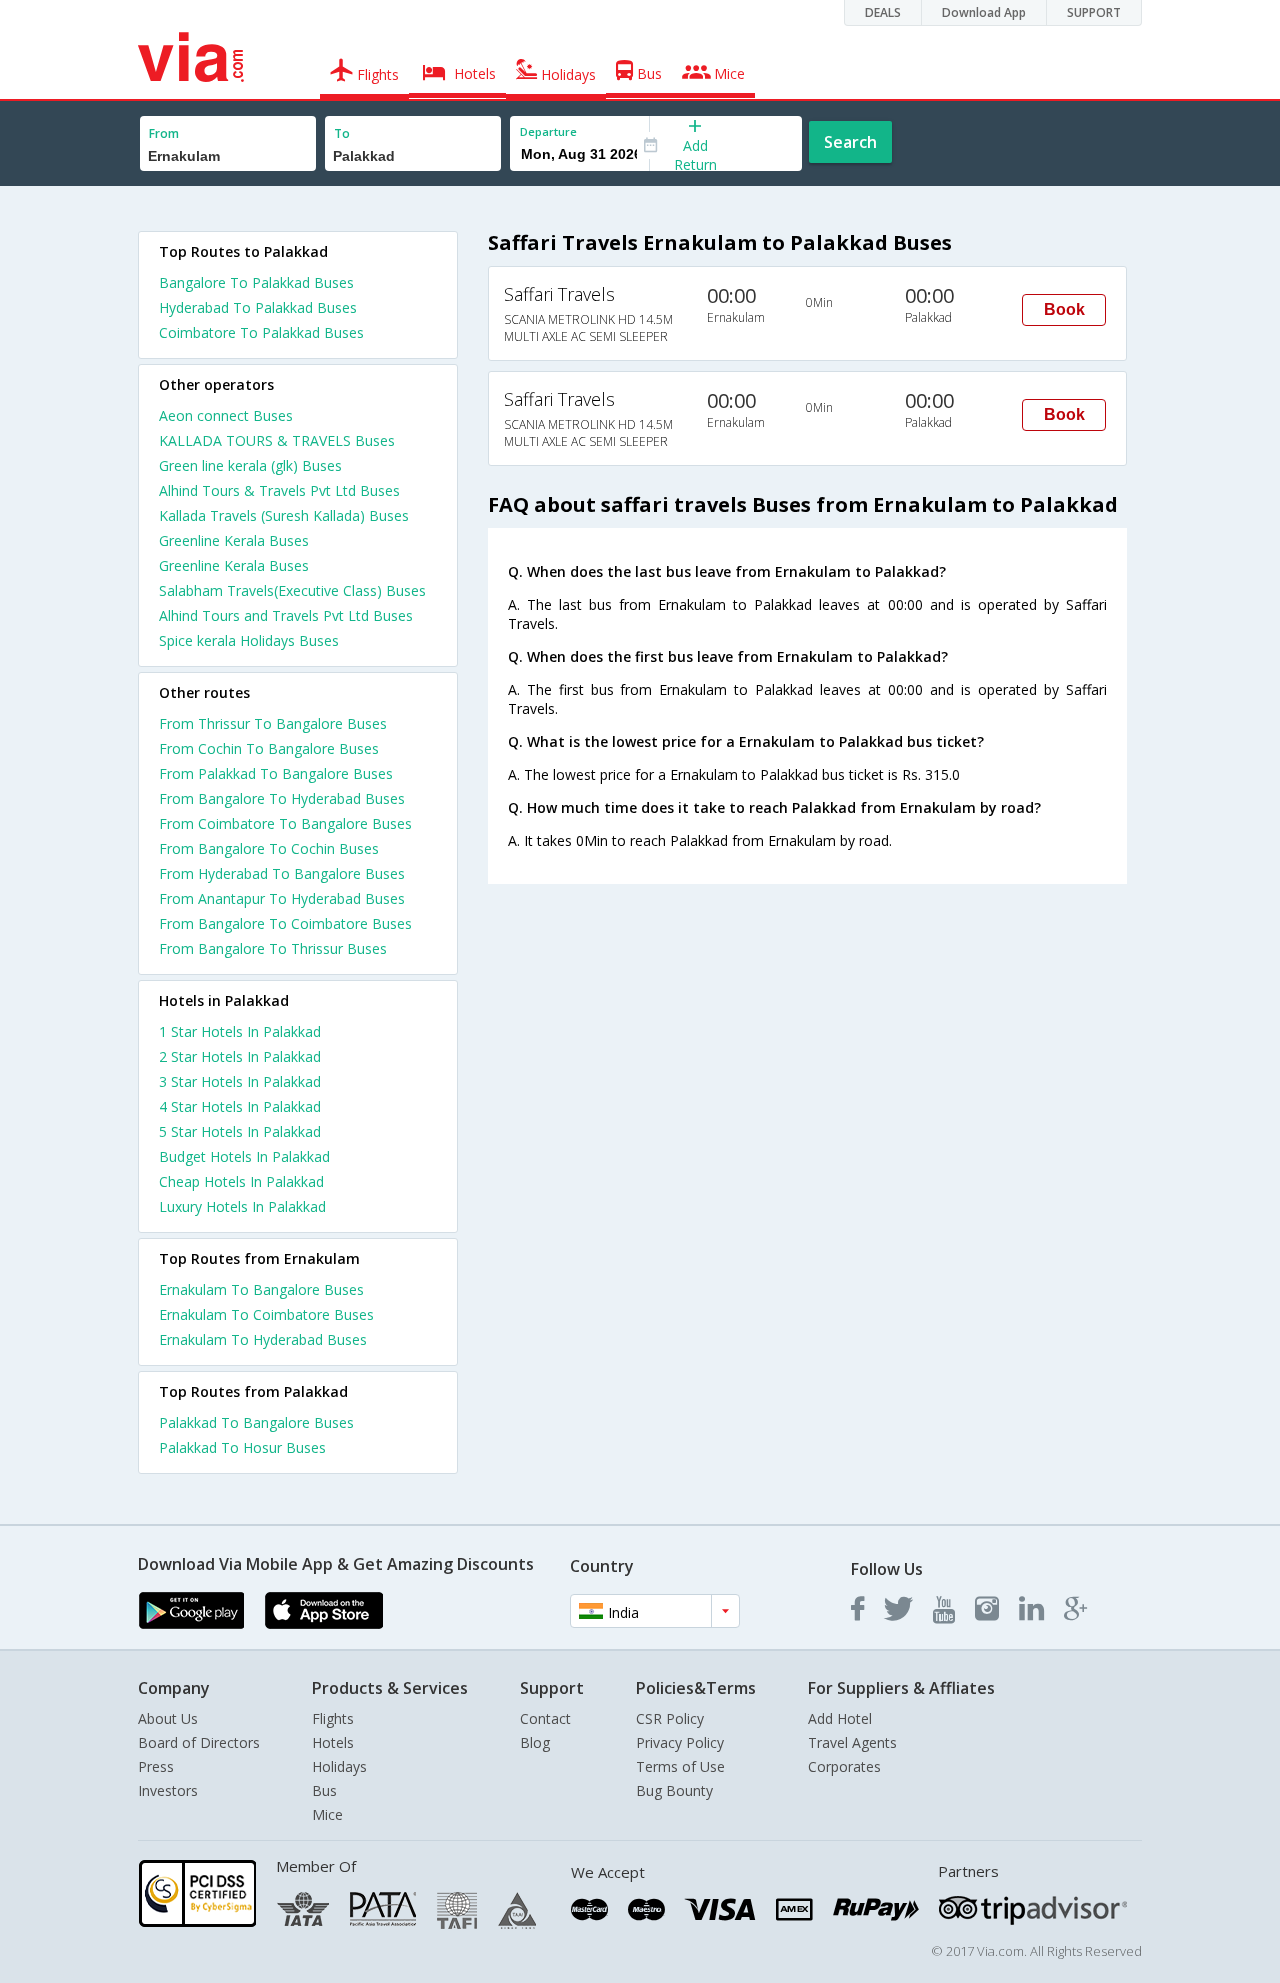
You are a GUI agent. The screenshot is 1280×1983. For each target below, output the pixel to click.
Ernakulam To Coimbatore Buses (266, 1314)
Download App (984, 12)
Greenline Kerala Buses (234, 540)
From (164, 133)
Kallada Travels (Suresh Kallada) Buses (284, 515)
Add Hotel (840, 1718)
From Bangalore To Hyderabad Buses (282, 798)
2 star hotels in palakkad (240, 1056)
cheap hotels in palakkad (241, 1181)
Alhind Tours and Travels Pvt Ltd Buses (286, 615)
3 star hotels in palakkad (240, 1081)
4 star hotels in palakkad (240, 1106)
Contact (545, 1718)
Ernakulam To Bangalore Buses (261, 1289)
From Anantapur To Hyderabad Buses (282, 898)
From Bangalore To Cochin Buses (269, 848)
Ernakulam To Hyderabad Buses (263, 1339)
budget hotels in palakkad (244, 1156)
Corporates (844, 1766)
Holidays (339, 1766)
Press (156, 1766)
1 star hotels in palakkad (240, 1031)
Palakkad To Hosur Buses (242, 1447)
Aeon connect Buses (226, 415)
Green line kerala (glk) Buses (250, 465)
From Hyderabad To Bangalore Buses (282, 873)
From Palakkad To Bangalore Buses (276, 773)
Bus (324, 1790)
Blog (535, 1742)
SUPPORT (1094, 12)
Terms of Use (680, 1766)
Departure (548, 131)
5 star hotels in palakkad (240, 1131)
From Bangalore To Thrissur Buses (273, 948)
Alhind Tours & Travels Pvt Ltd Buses (279, 490)
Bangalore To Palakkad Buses (256, 282)
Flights (333, 1718)
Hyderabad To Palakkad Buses (258, 307)
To (342, 133)
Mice (327, 1814)
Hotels (333, 1742)
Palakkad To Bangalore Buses (256, 1422)
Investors (168, 1790)
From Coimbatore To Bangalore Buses (285, 823)
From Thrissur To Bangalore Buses (273, 723)
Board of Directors (199, 1742)
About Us (168, 1718)
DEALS (883, 12)
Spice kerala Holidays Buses (249, 640)
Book (1064, 309)
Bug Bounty (674, 1790)
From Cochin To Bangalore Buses (269, 748)
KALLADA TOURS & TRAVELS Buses (277, 440)
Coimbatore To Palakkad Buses (261, 332)
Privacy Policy (680, 1742)
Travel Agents (852, 1742)
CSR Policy (670, 1718)
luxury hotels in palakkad (242, 1206)
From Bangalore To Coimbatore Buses (285, 923)
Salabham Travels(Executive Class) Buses (292, 590)
